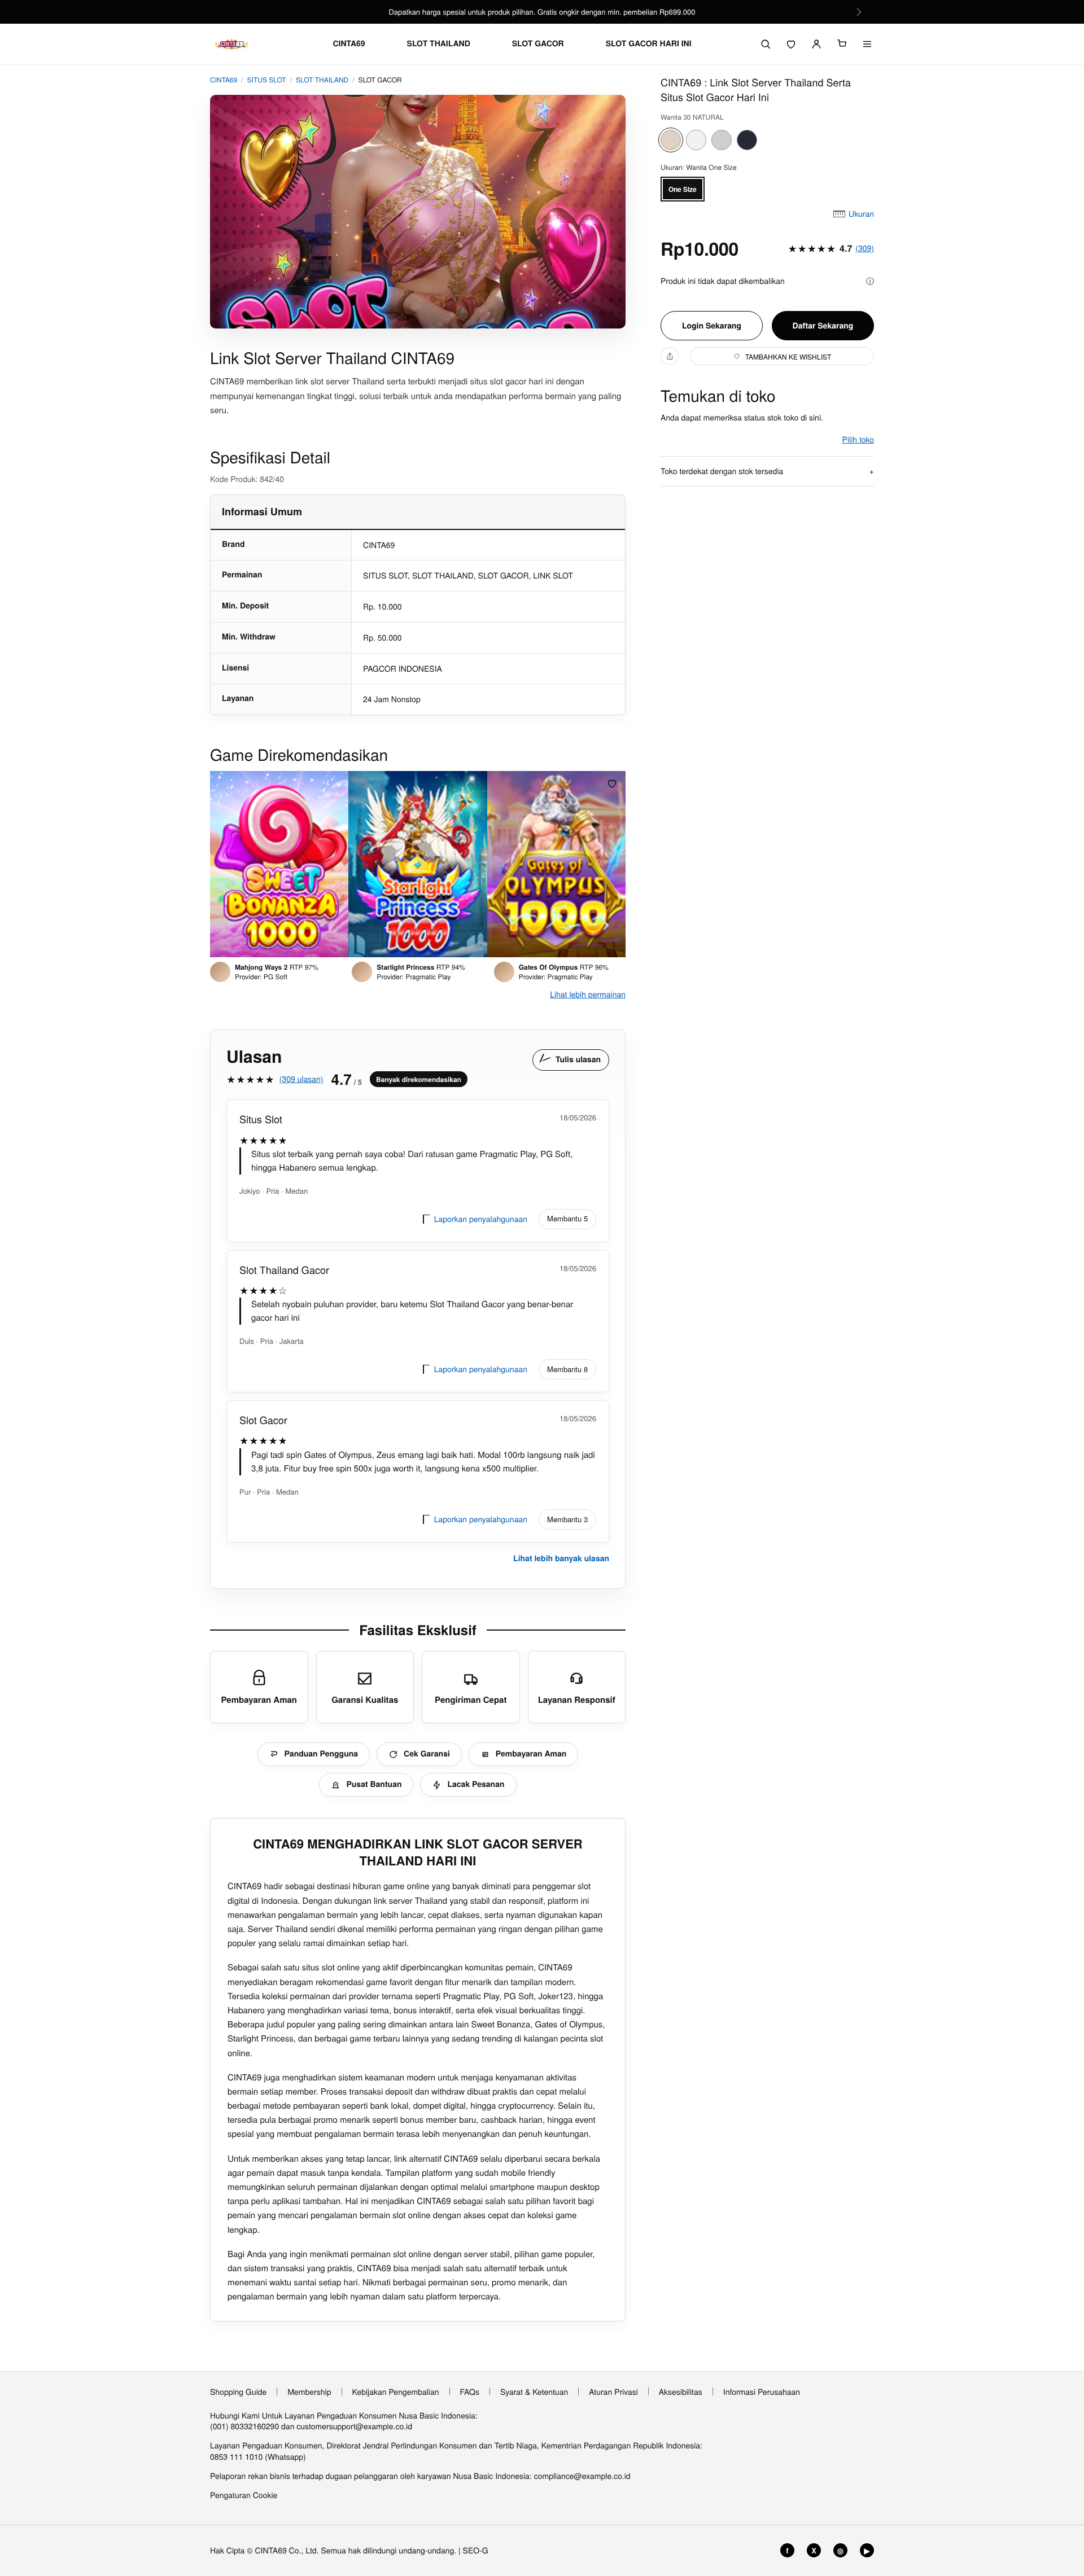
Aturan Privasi (613, 2391)
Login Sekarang (712, 326)
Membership (309, 2391)
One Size (683, 189)
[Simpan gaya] (612, 783)
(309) (865, 248)
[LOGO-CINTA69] (231, 44)
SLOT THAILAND (439, 44)
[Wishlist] (791, 44)
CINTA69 (349, 44)
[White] (696, 140)
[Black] (747, 140)
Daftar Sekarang (823, 326)
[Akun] (816, 44)
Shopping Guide (238, 2391)
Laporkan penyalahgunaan (481, 1219)
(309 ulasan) (301, 1079)
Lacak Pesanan (476, 1784)
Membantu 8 (567, 1369)
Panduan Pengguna (321, 1754)
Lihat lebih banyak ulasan (561, 1558)
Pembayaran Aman (531, 1754)
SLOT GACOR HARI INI (649, 44)
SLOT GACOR (538, 44)
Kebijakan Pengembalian (396, 2391)
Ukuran (861, 214)
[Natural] (671, 140)
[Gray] (722, 140)
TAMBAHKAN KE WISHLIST (788, 356)
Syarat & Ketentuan (534, 2391)
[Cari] (766, 44)
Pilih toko (858, 439)
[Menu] (867, 44)
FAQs (470, 2391)
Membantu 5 (567, 1218)
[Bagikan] (670, 356)
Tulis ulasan (578, 1059)
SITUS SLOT (267, 80)
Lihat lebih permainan (588, 994)
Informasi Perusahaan (762, 2391)
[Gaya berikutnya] (613, 864)
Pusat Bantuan (374, 1784)
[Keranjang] (842, 44)
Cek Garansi (427, 1754)
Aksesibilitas (681, 2391)
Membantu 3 (567, 1519)
